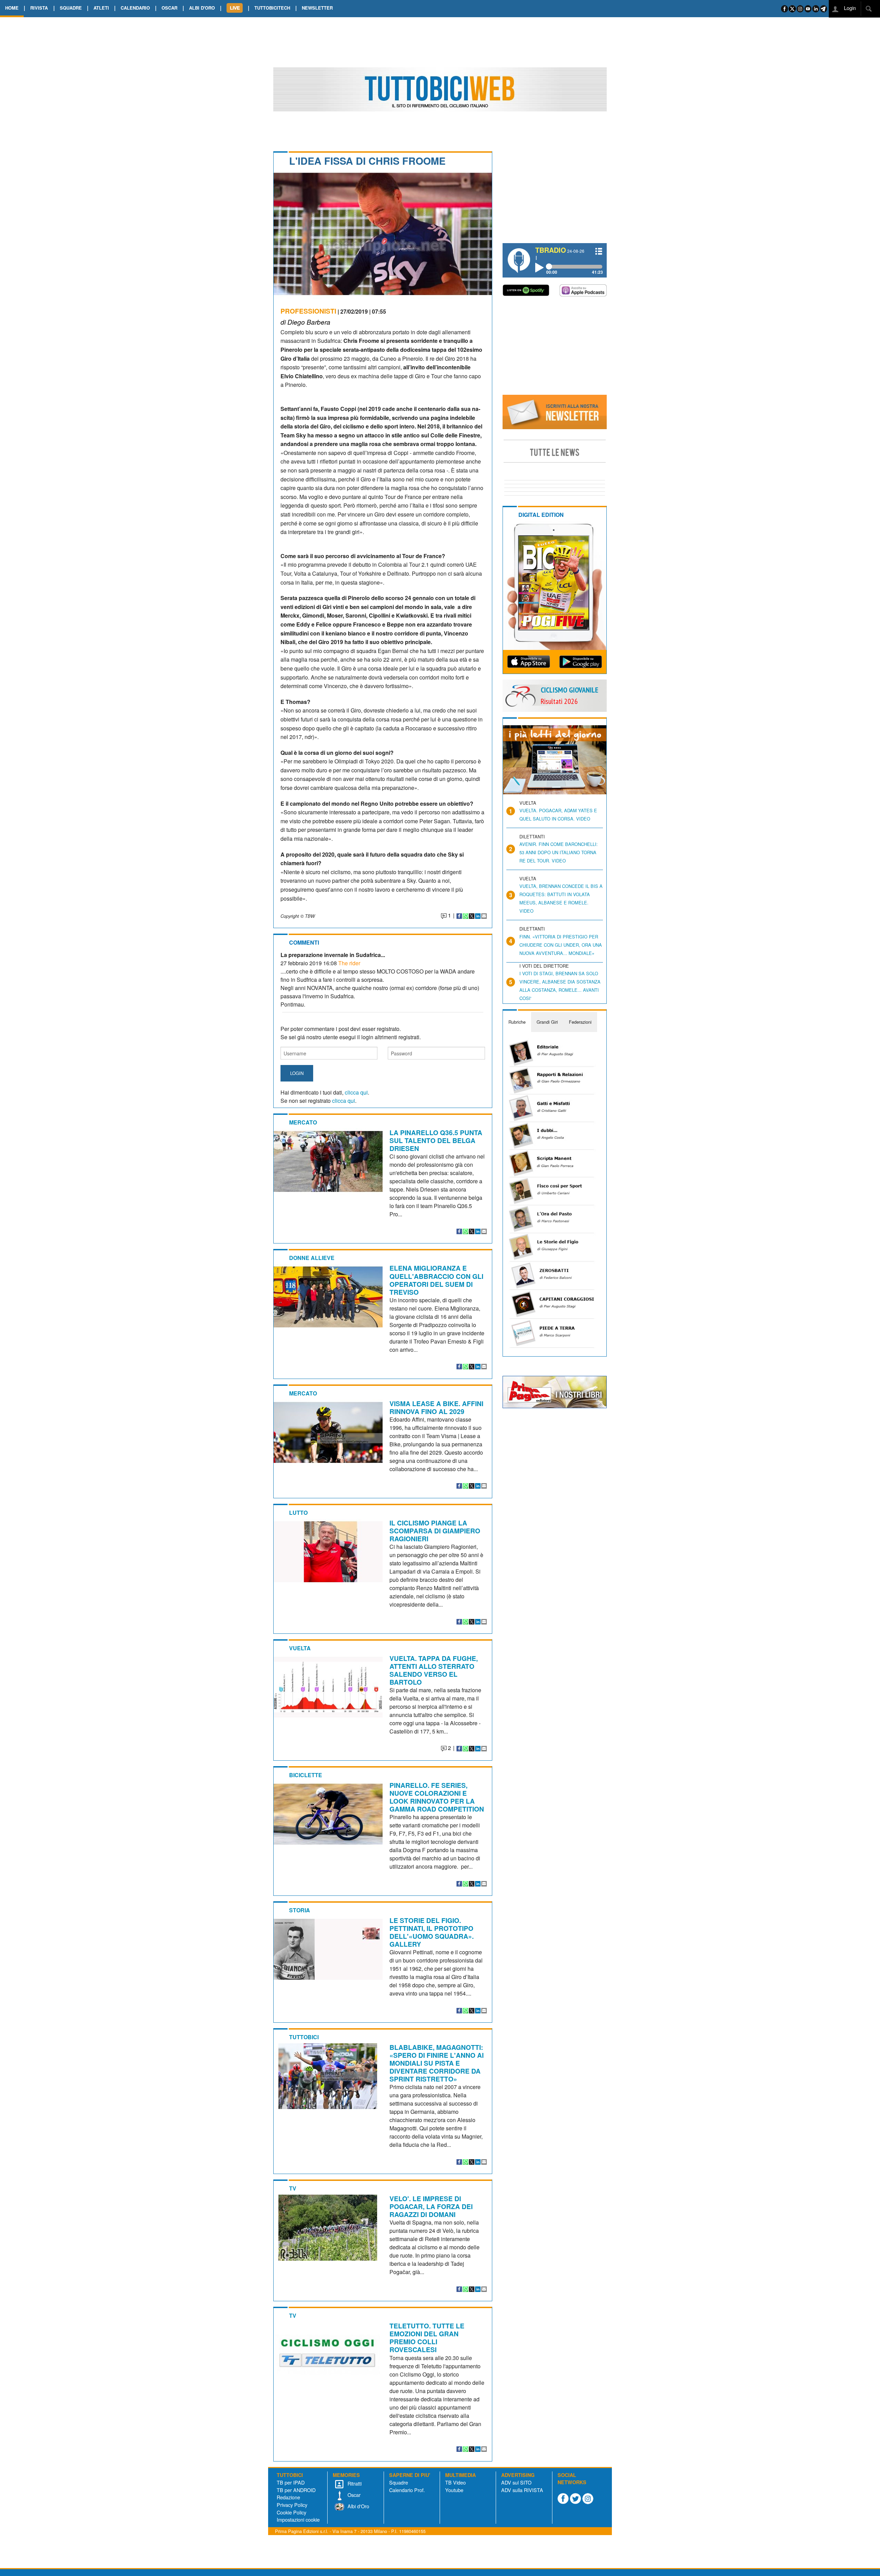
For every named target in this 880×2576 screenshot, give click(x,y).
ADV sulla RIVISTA (522, 2490)
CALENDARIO (135, 8)
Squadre (399, 2482)
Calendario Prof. (407, 2490)
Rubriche (517, 1022)
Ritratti (354, 2483)
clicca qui (356, 1092)
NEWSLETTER (317, 8)
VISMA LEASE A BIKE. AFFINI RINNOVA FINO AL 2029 (436, 1407)
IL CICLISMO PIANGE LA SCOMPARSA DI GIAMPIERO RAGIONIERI (435, 1531)
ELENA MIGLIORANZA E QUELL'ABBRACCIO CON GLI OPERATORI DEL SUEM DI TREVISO (436, 1280)
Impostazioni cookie (298, 2519)
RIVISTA (39, 8)
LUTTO (298, 1513)
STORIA (300, 1910)
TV (293, 2188)
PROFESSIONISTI (308, 311)
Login (849, 8)
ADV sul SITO (516, 2482)
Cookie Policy (291, 2512)
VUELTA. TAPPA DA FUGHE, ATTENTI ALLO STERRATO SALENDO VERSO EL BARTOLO (434, 1670)
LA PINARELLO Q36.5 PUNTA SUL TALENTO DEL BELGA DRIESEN (436, 1140)
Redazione (288, 2497)
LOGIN (297, 1073)
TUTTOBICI (304, 2037)
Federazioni (580, 1022)
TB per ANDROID (296, 2490)
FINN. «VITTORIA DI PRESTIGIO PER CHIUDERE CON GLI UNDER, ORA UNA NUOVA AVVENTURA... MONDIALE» (561, 945)
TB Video (455, 2482)
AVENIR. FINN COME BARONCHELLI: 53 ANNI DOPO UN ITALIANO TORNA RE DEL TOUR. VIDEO (559, 852)
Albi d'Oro (358, 2506)
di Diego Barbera (305, 322)
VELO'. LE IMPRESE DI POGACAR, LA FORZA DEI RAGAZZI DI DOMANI (431, 2206)
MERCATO (303, 1122)
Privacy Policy (292, 2505)
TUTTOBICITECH (272, 8)
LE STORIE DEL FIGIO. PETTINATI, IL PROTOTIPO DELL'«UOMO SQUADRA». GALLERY (432, 1932)
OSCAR (169, 8)
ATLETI (101, 8)
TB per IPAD (291, 2482)
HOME (12, 8)
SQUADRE (71, 8)
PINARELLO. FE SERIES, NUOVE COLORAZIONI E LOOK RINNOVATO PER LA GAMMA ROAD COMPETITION (437, 1797)
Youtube (454, 2490)
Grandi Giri (547, 1022)
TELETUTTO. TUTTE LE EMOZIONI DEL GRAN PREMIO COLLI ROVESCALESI (427, 2338)
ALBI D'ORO (202, 8)
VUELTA (300, 1648)
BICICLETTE (306, 1775)
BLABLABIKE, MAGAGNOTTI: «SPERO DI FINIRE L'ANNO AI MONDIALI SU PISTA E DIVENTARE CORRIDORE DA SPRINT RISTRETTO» (437, 2063)
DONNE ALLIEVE (312, 1258)
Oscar (353, 2495)
